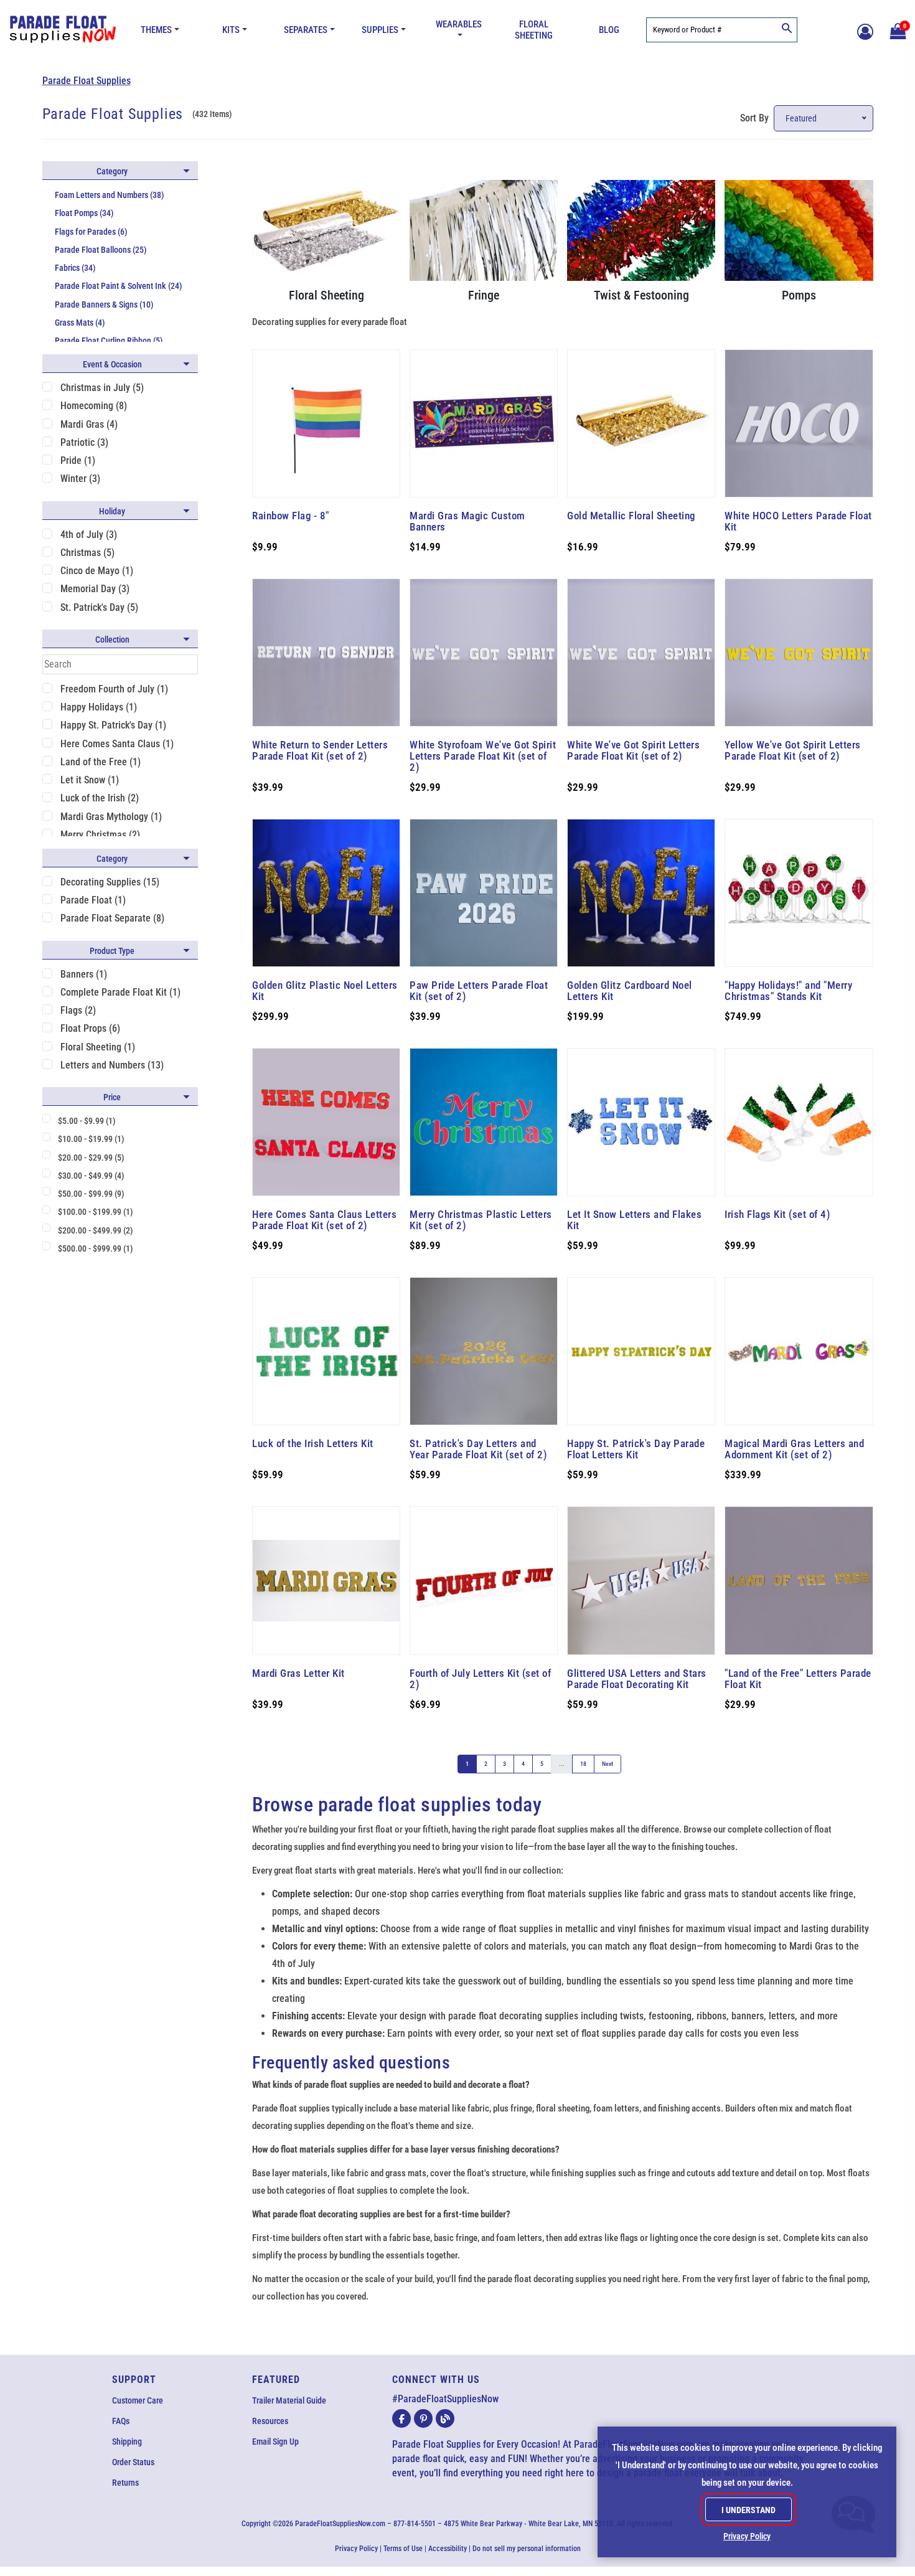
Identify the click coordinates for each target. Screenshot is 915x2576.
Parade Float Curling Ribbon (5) (109, 341)
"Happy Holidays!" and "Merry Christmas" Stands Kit (788, 991)
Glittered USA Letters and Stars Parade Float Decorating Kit (637, 1679)
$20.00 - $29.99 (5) (91, 1158)
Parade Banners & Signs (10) (104, 304)
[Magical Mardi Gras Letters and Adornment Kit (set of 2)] (799, 1351)
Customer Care (138, 2400)
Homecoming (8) (94, 406)
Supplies (380, 30)
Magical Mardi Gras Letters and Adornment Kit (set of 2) (794, 1449)
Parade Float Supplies (87, 81)
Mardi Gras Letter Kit (298, 1673)
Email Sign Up (275, 2442)
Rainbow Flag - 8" (291, 516)
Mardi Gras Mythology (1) (111, 817)
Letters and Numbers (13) (112, 1065)
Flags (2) (78, 1010)
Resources (270, 2421)
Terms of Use (403, 2549)
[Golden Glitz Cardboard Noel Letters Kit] (641, 893)
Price (112, 1097)
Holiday (112, 511)
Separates (306, 30)
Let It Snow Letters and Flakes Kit (634, 1220)
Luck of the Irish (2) (100, 798)
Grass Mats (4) (80, 323)
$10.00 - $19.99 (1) (91, 1139)
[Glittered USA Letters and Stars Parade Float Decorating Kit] (641, 1580)
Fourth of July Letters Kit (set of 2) (480, 1679)
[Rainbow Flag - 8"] (326, 423)
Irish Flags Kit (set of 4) (777, 1214)
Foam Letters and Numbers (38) (110, 195)
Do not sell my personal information (527, 2549)
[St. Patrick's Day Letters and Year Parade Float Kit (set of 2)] (484, 1351)
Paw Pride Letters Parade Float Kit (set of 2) (479, 991)
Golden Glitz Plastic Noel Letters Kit (325, 991)
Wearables (459, 24)
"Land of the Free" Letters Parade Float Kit (798, 1679)
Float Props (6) (90, 1028)
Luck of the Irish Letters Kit (313, 1443)
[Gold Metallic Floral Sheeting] (641, 423)
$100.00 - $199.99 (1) (96, 1212)
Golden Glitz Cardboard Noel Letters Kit (630, 991)
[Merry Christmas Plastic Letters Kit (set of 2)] (484, 1122)
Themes (156, 30)
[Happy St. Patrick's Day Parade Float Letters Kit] (641, 1351)
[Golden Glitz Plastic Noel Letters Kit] (326, 893)
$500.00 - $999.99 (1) (96, 1248)
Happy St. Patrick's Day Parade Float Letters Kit (636, 1449)
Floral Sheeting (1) (98, 1047)
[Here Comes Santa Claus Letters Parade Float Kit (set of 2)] (326, 1122)
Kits (231, 30)
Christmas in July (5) (102, 388)
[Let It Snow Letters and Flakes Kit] (641, 1122)
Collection (112, 639)
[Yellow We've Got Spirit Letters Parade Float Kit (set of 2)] (799, 653)
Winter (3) (80, 479)
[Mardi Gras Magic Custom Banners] (484, 423)
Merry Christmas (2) (100, 835)
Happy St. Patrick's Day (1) (113, 725)
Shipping (127, 2442)
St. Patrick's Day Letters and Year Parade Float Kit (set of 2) (478, 1449)
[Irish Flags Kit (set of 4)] (799, 1122)
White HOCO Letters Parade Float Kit (798, 521)
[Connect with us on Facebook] (401, 2418)
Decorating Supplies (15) (110, 882)
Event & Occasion (112, 364)
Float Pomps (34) (84, 213)
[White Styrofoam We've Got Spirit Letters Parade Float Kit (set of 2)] (484, 653)
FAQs (121, 2421)
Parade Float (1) (93, 900)
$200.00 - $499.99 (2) (96, 1230)
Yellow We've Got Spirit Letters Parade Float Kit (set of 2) (793, 750)
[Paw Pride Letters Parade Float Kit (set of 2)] (484, 893)
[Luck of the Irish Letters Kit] (326, 1351)
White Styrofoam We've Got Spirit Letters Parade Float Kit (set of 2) (483, 756)
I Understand (748, 2510)
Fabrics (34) (75, 268)
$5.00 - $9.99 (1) (87, 1121)
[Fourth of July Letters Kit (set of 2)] (484, 1580)
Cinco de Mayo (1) (97, 571)
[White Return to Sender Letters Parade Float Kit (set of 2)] (326, 653)
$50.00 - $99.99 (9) (91, 1194)
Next (608, 1764)
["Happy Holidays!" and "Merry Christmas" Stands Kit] (799, 893)
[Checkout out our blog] (445, 2418)
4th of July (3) (89, 535)
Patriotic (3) (84, 442)
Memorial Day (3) (95, 589)
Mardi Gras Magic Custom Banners (467, 521)
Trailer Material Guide (289, 2400)
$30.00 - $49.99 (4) (91, 1176)
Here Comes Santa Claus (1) (117, 744)
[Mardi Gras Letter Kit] (326, 1580)
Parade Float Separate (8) (112, 918)
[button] (896, 30)
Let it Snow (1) (90, 780)
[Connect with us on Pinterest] (423, 2418)
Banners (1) (84, 974)
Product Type (112, 951)
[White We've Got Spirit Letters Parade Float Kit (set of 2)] (641, 653)
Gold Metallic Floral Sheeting (631, 516)
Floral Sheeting (534, 30)
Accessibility (448, 2549)
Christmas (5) (87, 553)
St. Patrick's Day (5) (99, 607)
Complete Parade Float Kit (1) (120, 992)
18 (583, 1764)
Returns (125, 2483)
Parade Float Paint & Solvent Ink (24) (119, 286)
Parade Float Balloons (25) (101, 250)
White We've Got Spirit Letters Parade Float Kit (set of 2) (633, 750)
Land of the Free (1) (101, 762)
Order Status (133, 2462)
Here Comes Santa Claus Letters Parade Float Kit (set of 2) (324, 1220)
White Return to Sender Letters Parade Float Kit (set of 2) (320, 750)
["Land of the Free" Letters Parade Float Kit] (799, 1580)
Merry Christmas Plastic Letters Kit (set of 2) (481, 1220)
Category (112, 171)
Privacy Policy (356, 2549)
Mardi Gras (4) (89, 424)
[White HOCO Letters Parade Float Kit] (799, 423)
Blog (609, 30)
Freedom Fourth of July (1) (114, 689)
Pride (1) (78, 460)
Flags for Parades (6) (91, 232)
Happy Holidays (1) (99, 707)
